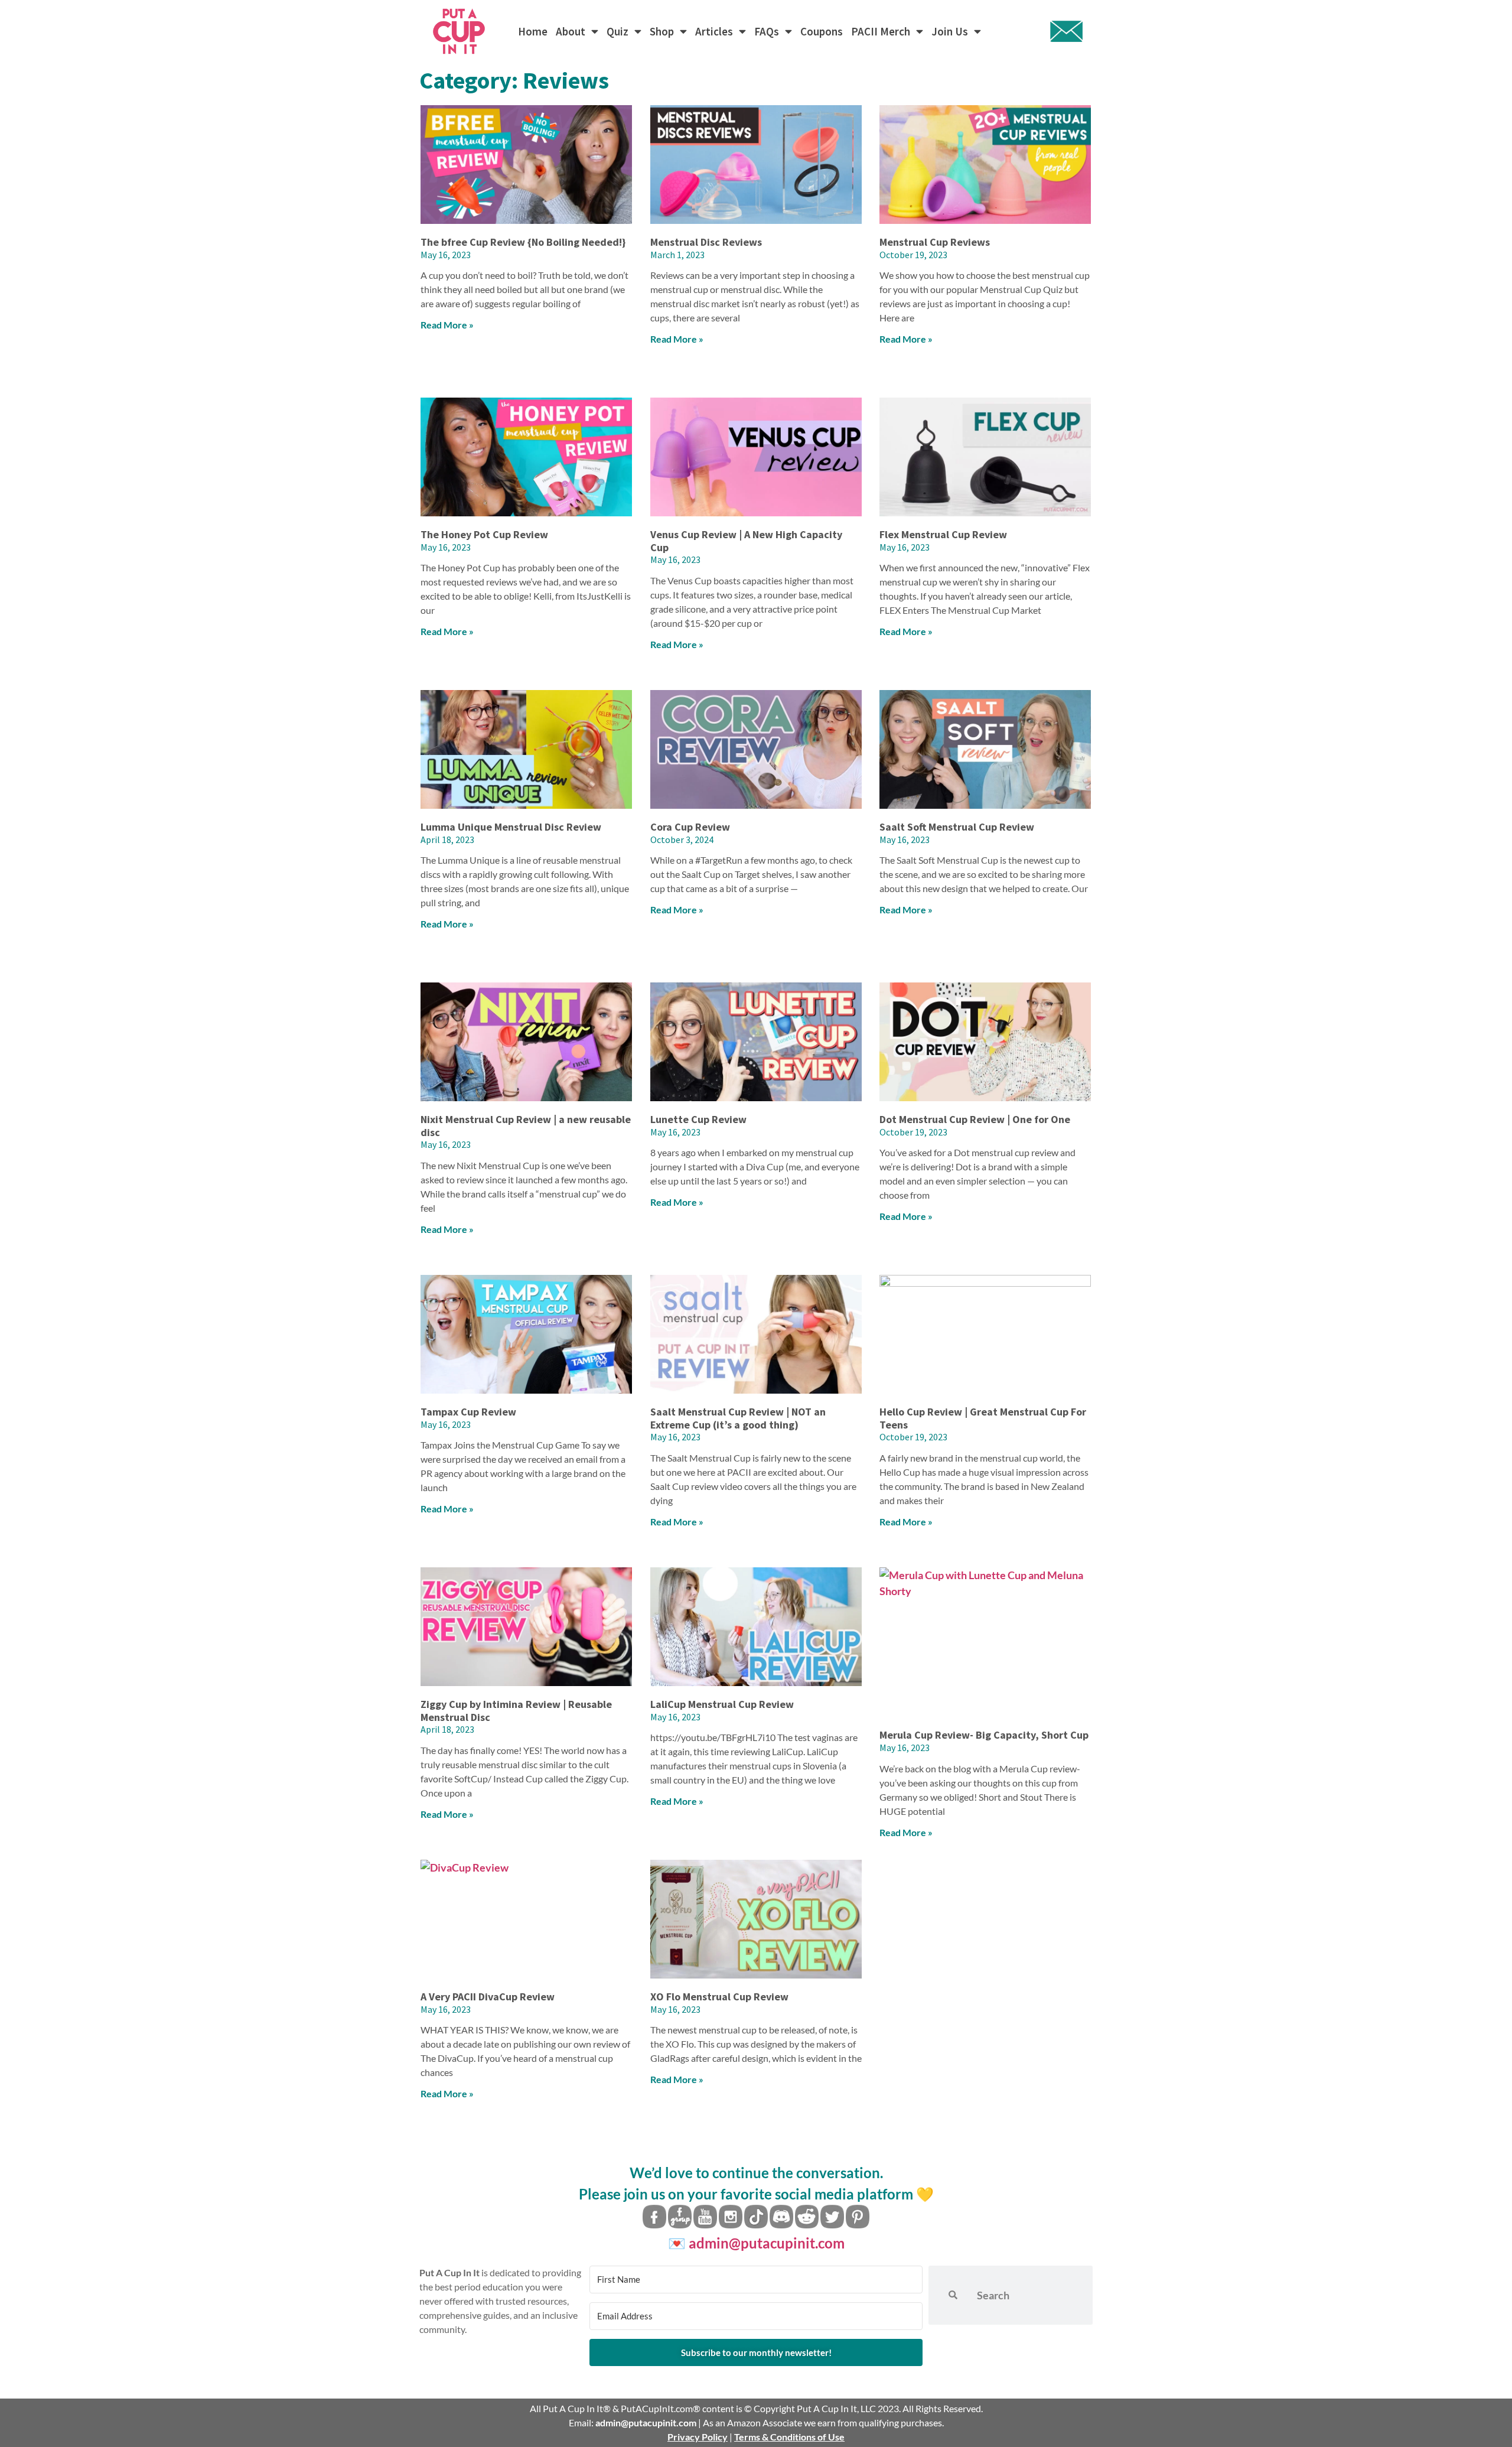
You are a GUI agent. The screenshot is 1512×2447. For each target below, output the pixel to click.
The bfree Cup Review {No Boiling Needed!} (523, 242)
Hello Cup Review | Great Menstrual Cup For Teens (983, 1418)
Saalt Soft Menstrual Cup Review (957, 827)
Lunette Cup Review (698, 1119)
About (571, 31)
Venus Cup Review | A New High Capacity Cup (746, 541)
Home (533, 31)
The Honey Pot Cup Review (484, 534)
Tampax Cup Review (468, 1412)
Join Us (950, 31)
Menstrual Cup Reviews (935, 242)
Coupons (822, 31)
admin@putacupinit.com (767, 2243)
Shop (662, 31)
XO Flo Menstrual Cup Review (719, 1997)
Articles (714, 31)
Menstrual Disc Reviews (706, 242)
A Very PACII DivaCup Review (488, 1997)
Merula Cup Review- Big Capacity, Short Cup (984, 1735)
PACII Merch (881, 31)
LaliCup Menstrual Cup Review (722, 1704)
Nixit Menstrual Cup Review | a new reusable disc (526, 1126)
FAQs (767, 31)
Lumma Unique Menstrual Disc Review (511, 827)
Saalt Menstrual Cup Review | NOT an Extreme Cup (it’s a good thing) (738, 1418)
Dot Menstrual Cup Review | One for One (975, 1119)
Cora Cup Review (690, 827)
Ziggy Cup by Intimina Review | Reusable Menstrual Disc (516, 1711)
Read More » (447, 325)
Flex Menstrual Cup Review (943, 534)
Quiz (617, 31)
